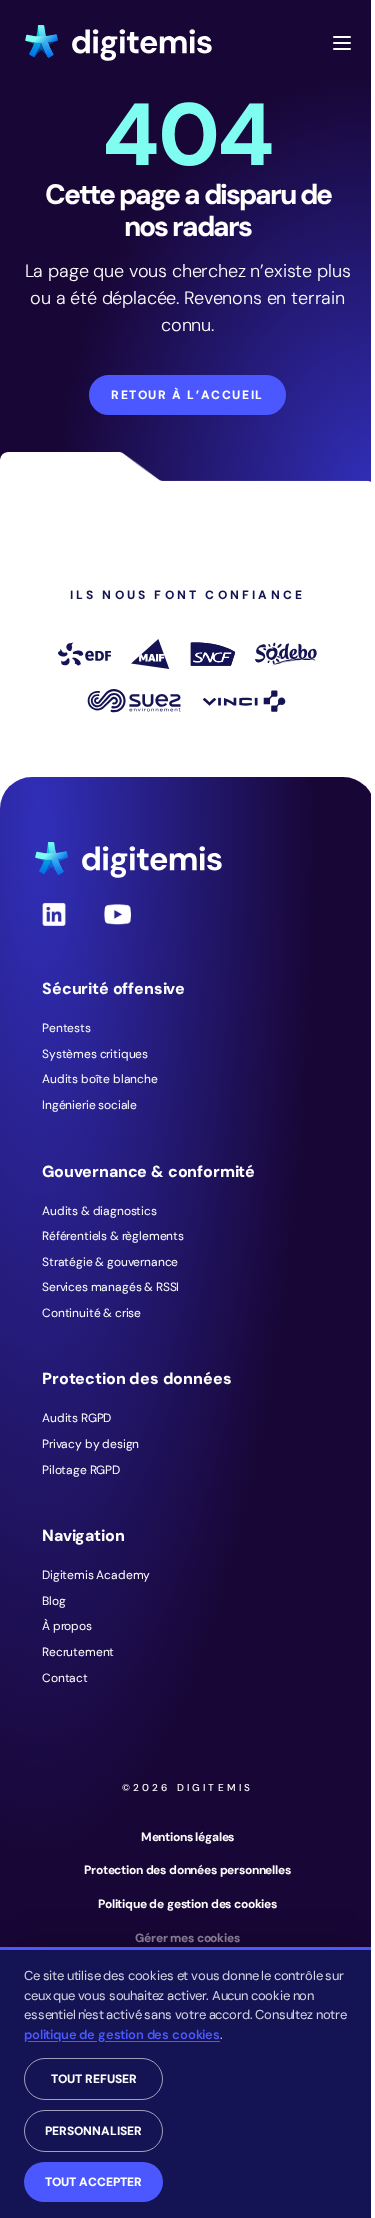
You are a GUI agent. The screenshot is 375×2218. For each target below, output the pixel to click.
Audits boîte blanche (100, 1079)
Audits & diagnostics (99, 1211)
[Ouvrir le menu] (342, 43)
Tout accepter (93, 2182)
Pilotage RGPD (81, 1470)
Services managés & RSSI (110, 1287)
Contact (65, 1678)
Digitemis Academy (96, 1575)
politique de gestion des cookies (122, 2034)
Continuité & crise (91, 1313)
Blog (53, 1601)
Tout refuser (94, 2079)
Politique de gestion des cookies (187, 1904)
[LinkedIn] (54, 931)
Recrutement (78, 1652)
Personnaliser (93, 2131)
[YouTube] (118, 931)
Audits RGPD (76, 1418)
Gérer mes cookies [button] (187, 1938)
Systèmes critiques (95, 1054)
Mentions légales (187, 1837)
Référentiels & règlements (113, 1236)
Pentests (66, 1028)
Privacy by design (90, 1444)
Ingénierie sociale (89, 1105)
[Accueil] (118, 43)
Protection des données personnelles (187, 1870)
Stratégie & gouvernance (110, 1262)
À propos (67, 1626)
